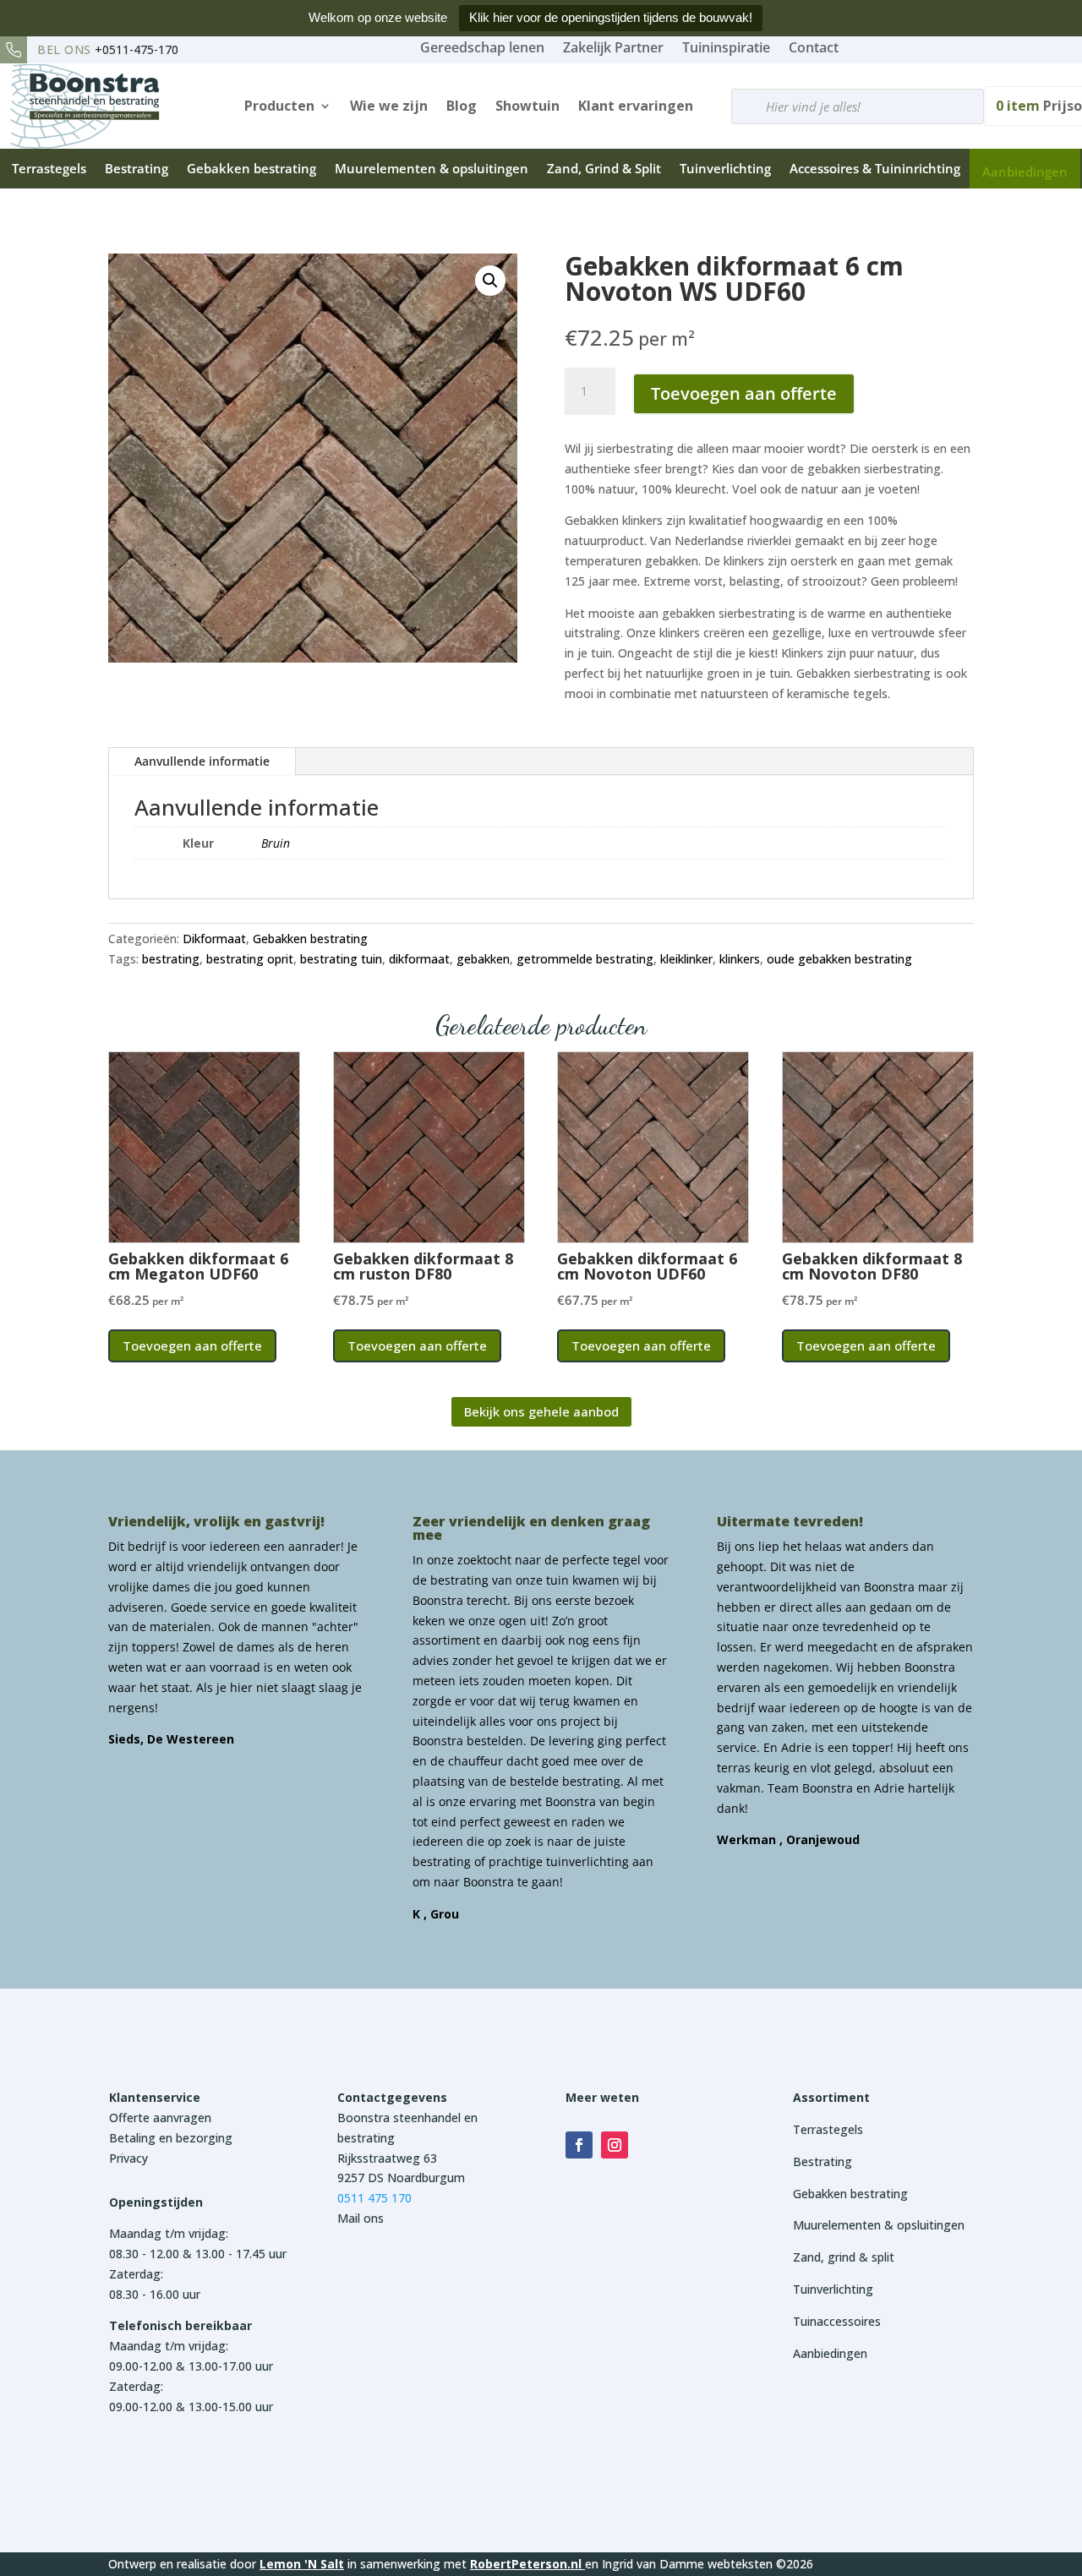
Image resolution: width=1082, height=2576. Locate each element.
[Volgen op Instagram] (615, 2145)
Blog (462, 106)
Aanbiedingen (1025, 172)
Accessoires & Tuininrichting (875, 168)
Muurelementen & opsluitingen (432, 168)
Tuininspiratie (726, 47)
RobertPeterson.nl (526, 2564)
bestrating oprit (250, 959)
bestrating (171, 959)
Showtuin (527, 106)
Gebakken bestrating (251, 168)
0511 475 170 (374, 2198)
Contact (814, 47)
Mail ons (361, 2218)
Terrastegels (49, 168)
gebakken (483, 959)
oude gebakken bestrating (839, 959)
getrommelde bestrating (585, 959)
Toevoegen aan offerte (744, 393)
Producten (279, 106)
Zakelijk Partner (613, 47)
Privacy (128, 2158)
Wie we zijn (389, 106)
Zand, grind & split (844, 2257)
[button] (490, 281)
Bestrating (137, 168)
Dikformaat (214, 939)
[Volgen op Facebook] (579, 2145)
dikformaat (419, 959)
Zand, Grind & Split (604, 168)
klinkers (740, 959)
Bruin (276, 843)
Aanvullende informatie (202, 761)
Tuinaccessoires (837, 2321)
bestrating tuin (341, 959)
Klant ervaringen (636, 106)
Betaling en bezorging (171, 2138)
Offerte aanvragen (160, 2118)
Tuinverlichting (725, 168)
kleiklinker (686, 959)
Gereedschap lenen (482, 47)
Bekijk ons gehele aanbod (541, 1411)
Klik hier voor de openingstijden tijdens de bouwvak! (611, 17)
